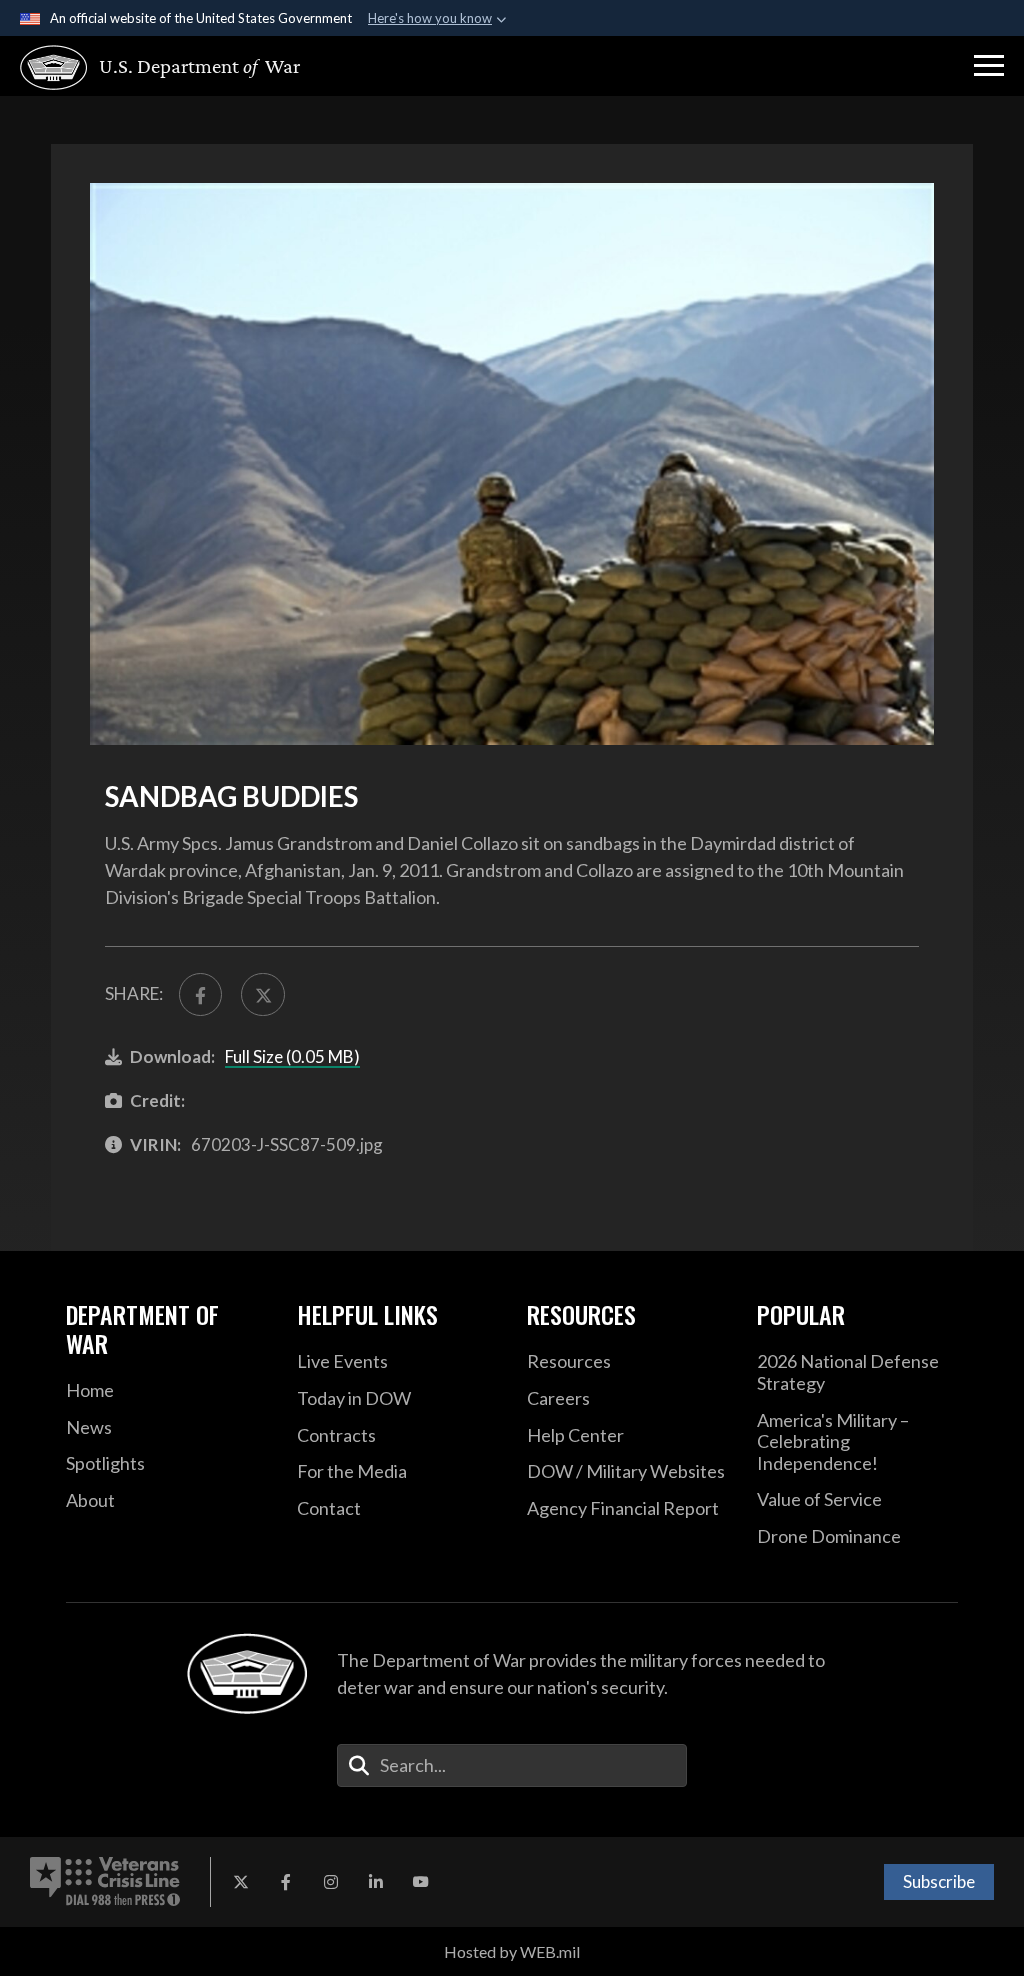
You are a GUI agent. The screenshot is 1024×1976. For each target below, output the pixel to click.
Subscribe (939, 1881)
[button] (989, 66)
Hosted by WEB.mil (512, 1951)
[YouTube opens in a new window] (421, 1882)
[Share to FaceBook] (200, 994)
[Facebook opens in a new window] (286, 1882)
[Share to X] (262, 994)
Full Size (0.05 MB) (292, 1056)
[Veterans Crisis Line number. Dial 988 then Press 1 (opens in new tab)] (105, 1882)
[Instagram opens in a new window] (331, 1882)
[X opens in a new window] (241, 1882)
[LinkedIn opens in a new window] (376, 1882)
